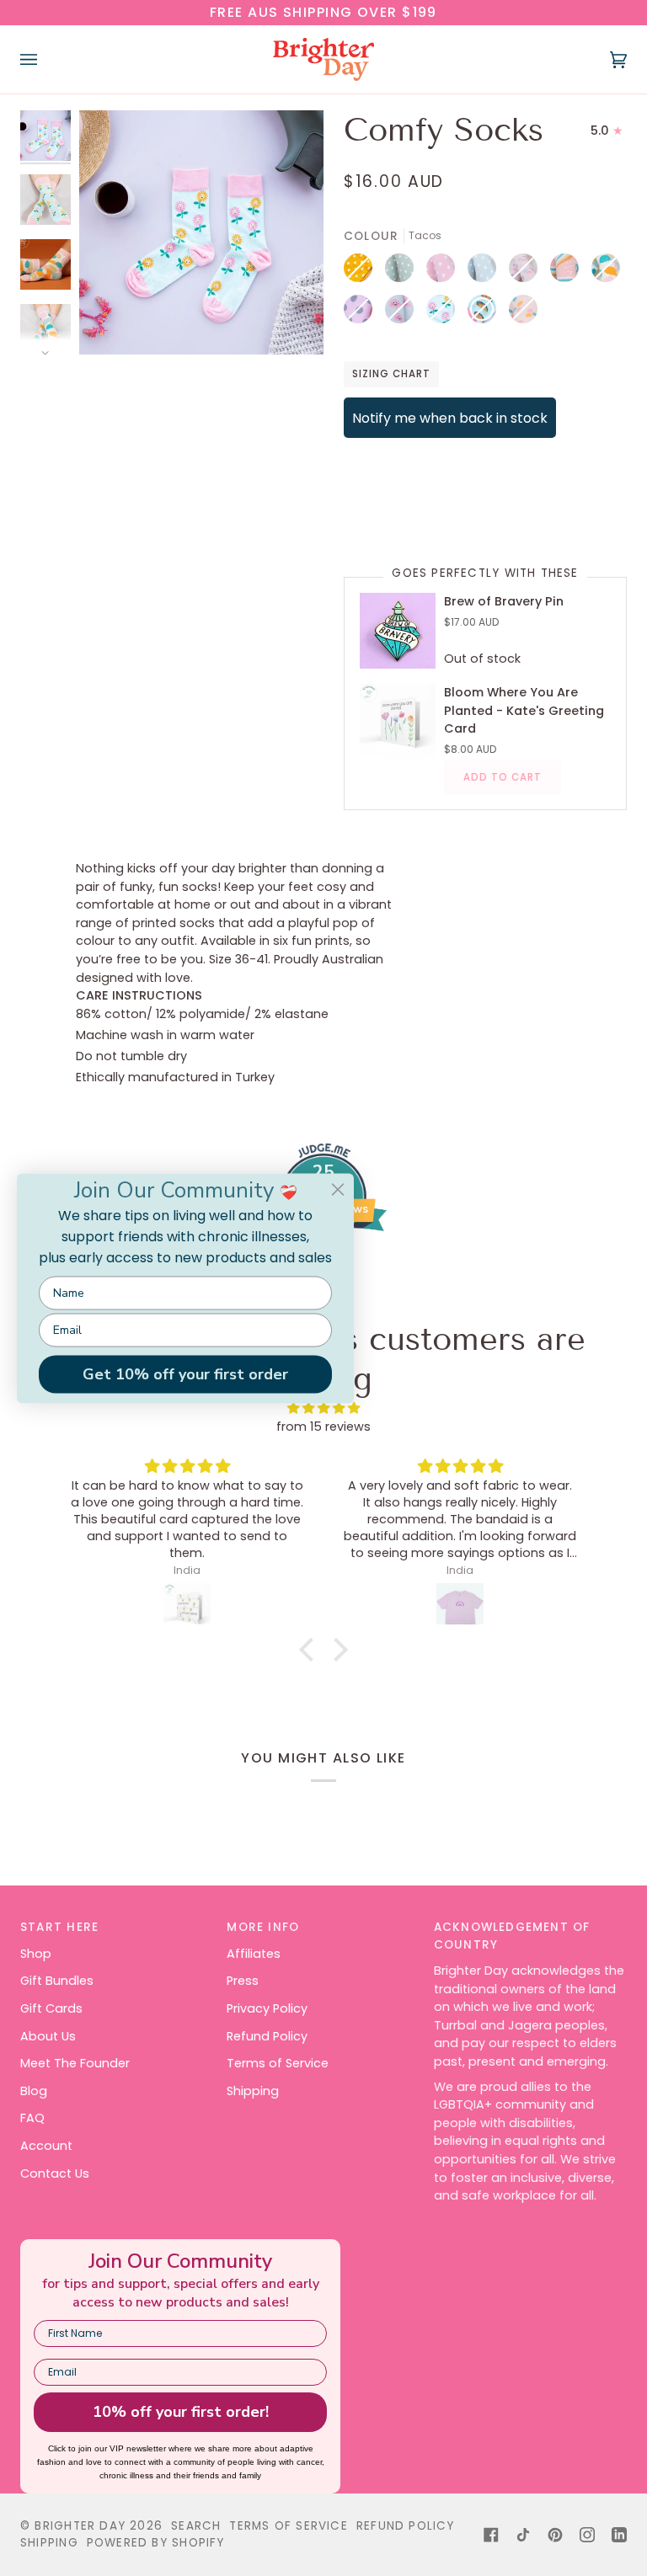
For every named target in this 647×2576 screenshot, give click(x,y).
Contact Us (55, 2173)
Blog (34, 2091)
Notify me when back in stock (450, 418)
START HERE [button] (59, 1927)
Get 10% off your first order (185, 1374)
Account (46, 2146)
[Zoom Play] (201, 233)
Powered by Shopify (156, 2543)
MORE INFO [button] (263, 1927)
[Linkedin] (619, 2535)
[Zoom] (111, 323)
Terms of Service (278, 2063)
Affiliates (254, 1954)
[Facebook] (491, 2535)
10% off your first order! (181, 2412)
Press (243, 1981)
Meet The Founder (75, 2063)
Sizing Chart (391, 374)
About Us (48, 2036)
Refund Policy (267, 2036)
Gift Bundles (57, 1981)
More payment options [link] (414, 516)
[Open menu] (45, 59)
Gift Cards (51, 2008)
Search (196, 2526)
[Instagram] (587, 2535)
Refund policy (406, 2526)
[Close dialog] (338, 1189)
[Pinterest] (555, 2535)
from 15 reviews (323, 1427)
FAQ (32, 2118)
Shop (36, 1954)
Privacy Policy (267, 2008)
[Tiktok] (523, 2535)
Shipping (253, 2091)
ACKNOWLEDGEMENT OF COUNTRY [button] (512, 1936)
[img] (187, 1466)
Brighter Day (80, 2526)
